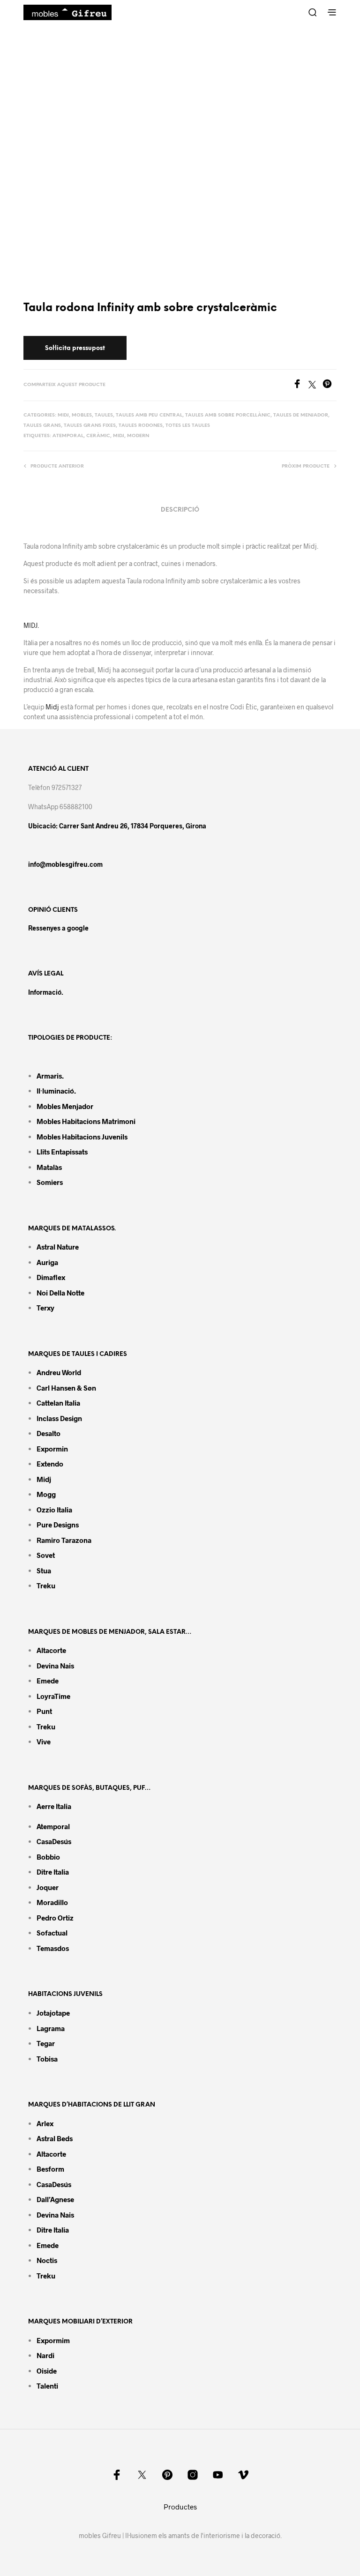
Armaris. (51, 1076)
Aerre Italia (54, 1806)
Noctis (47, 2260)
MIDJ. (31, 625)
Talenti (47, 2386)
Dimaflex (51, 1277)
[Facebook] (300, 385)
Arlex (45, 2123)
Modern (138, 436)
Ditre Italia (53, 1872)
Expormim (53, 2340)
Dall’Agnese (55, 2199)
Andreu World (59, 1372)
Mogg (46, 1494)
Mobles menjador (65, 1106)
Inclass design (59, 1418)
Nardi (45, 2355)
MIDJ (119, 436)
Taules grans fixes (90, 426)
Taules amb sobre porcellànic (228, 415)
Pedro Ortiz (55, 1918)
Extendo (50, 1464)
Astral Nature (58, 1247)
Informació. (46, 992)
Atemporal (68, 436)
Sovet (46, 1555)
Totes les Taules (188, 426)
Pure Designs (58, 1525)
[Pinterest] (330, 385)
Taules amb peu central (149, 415)
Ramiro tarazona (64, 1540)
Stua (44, 1571)
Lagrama (51, 2028)
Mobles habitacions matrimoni (86, 1121)
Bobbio (48, 1857)
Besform (50, 2169)
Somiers (50, 1182)
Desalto (49, 1433)
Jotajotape (53, 2013)
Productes (180, 2507)
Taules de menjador (301, 415)
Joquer (48, 1887)
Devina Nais (55, 1666)
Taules (104, 415)
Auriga (47, 1262)
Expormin (52, 1449)
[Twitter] (315, 385)
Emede (48, 1681)
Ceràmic (98, 436)
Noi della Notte (60, 1293)
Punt (44, 1711)
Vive (44, 1742)
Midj (63, 415)
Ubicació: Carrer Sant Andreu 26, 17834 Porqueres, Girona (117, 826)
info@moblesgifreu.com (65, 864)
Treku (46, 1586)
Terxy (45, 1308)
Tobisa (47, 2059)
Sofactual (52, 1933)
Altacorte (51, 1650)
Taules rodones (141, 426)
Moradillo (52, 1902)
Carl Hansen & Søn (66, 1388)
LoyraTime (53, 1696)
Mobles (82, 415)
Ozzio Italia (54, 1510)
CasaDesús (54, 1841)
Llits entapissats (62, 1152)
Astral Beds (55, 2138)
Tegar (46, 2043)
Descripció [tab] (180, 510)
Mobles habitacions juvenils (82, 1137)
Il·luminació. (56, 1091)
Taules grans (42, 426)
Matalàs (49, 1167)
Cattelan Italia (58, 1403)
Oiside (47, 2371)
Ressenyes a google (58, 928)
